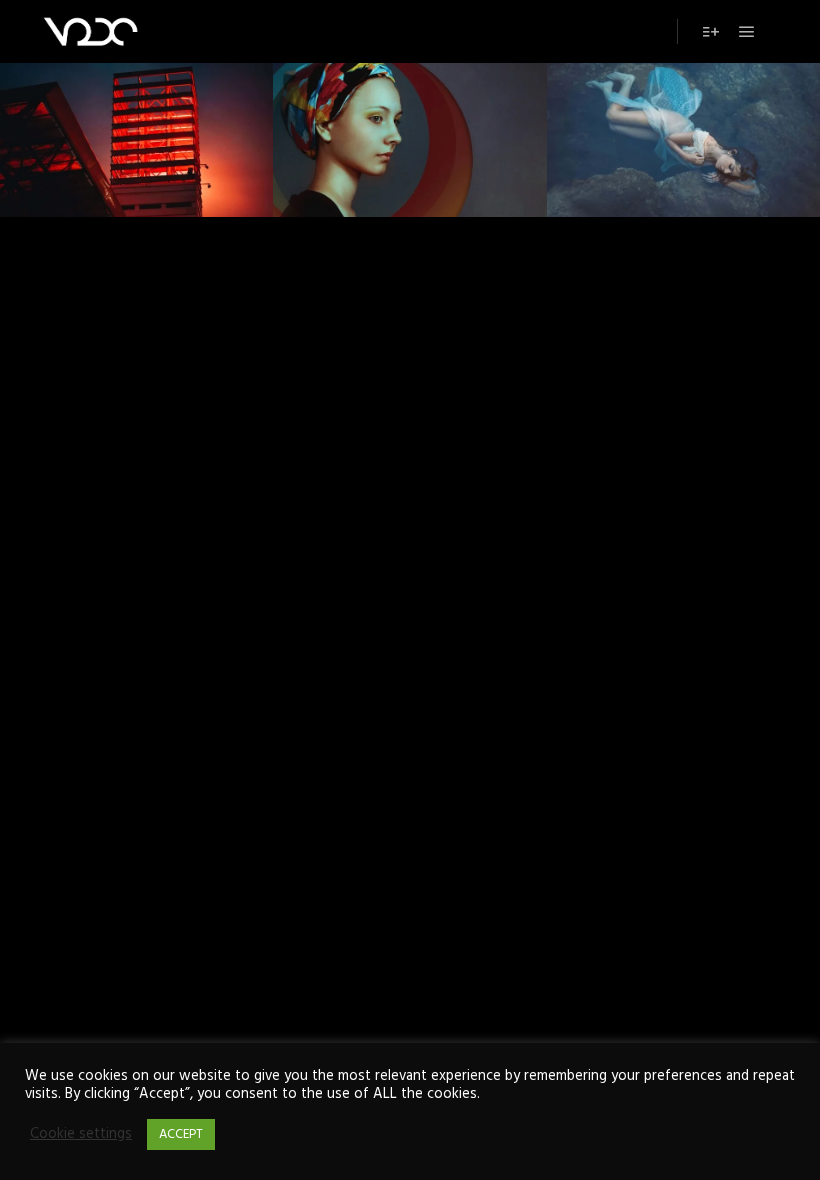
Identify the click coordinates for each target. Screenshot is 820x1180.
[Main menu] (747, 32)
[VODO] (90, 31)
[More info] (711, 32)
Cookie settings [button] (81, 1135)
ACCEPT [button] (181, 1134)
